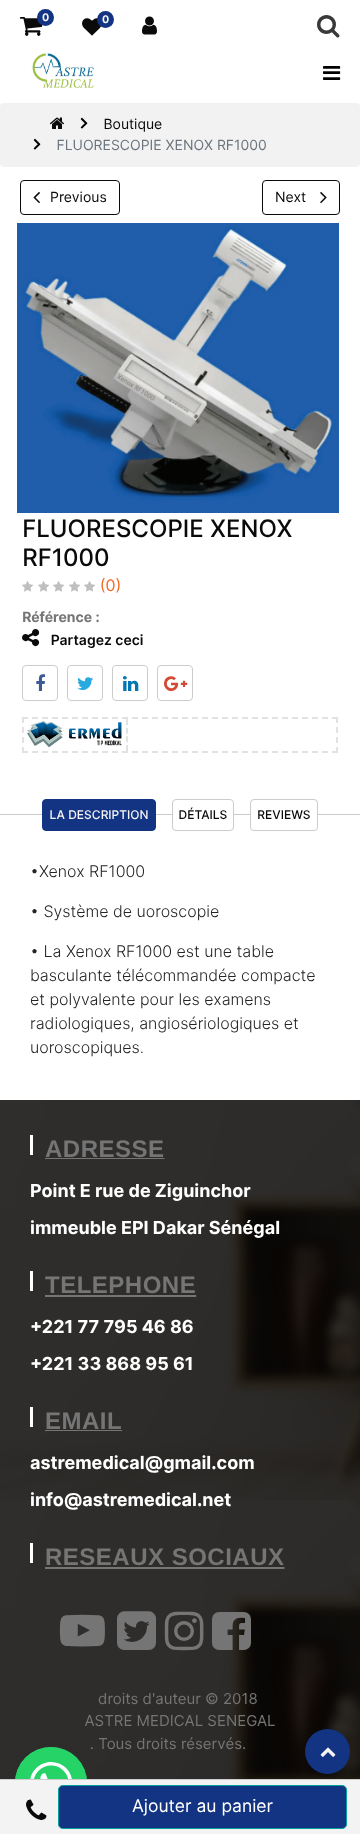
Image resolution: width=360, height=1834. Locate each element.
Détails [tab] (203, 814)
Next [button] (292, 197)
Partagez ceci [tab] (95, 640)
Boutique (132, 124)
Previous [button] (78, 197)
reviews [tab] (283, 814)
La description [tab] (98, 814)
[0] (31, 26)
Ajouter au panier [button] (202, 1806)
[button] (35, 1807)
